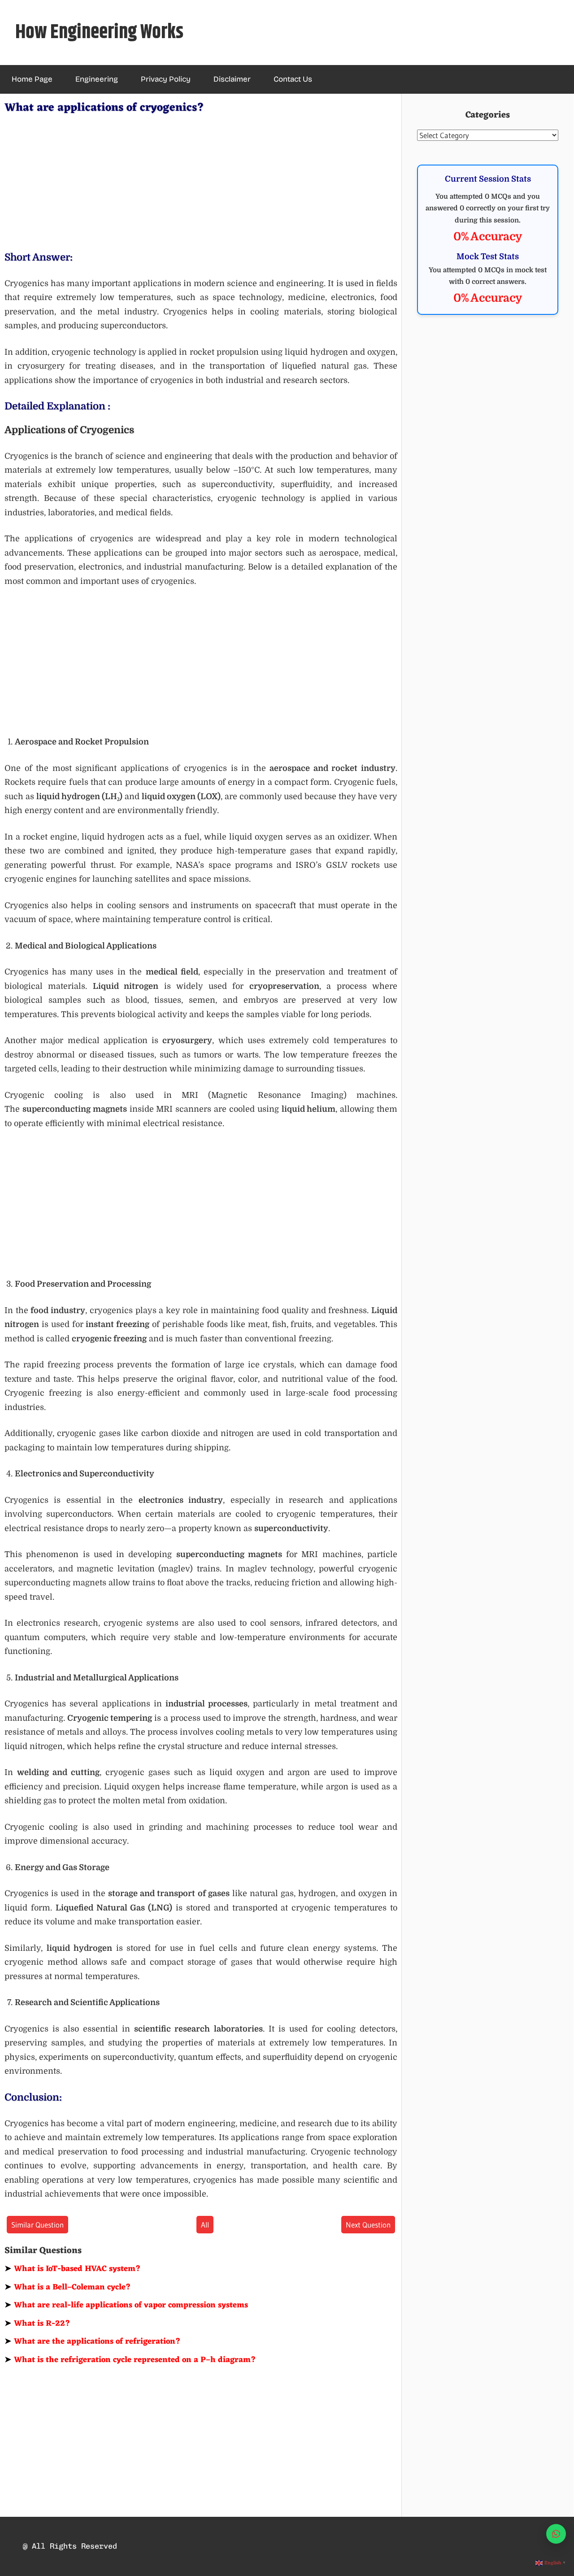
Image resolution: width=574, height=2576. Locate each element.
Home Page (32, 79)
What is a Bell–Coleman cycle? (68, 2287)
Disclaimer (232, 79)
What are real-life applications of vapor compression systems (126, 2305)
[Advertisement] (201, 181)
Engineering (97, 79)
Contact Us (293, 79)
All (205, 2225)
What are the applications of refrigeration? (93, 2341)
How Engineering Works (99, 33)
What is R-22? (37, 2324)
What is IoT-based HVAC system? (73, 2269)
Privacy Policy (166, 79)
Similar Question (37, 2225)
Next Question (368, 2225)
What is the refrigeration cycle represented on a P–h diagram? (130, 2360)
